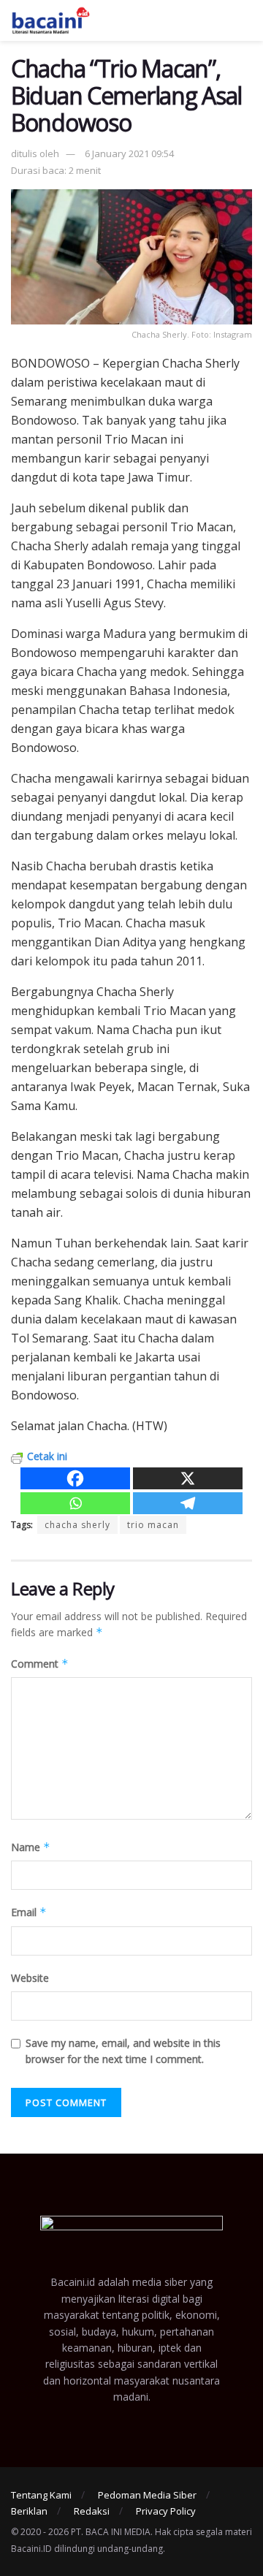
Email (29, 1912)
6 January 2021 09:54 (129, 153)
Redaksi (92, 2511)
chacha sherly (77, 1525)
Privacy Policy (166, 2511)
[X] (188, 1478)
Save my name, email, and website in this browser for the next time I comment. (123, 2051)
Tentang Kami (41, 2495)
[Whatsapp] (75, 1503)
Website (30, 1978)
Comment (40, 1664)
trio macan (153, 1525)
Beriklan (29, 2511)
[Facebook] (75, 1478)
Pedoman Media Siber (147, 2495)
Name (31, 1847)
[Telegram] (188, 1503)
